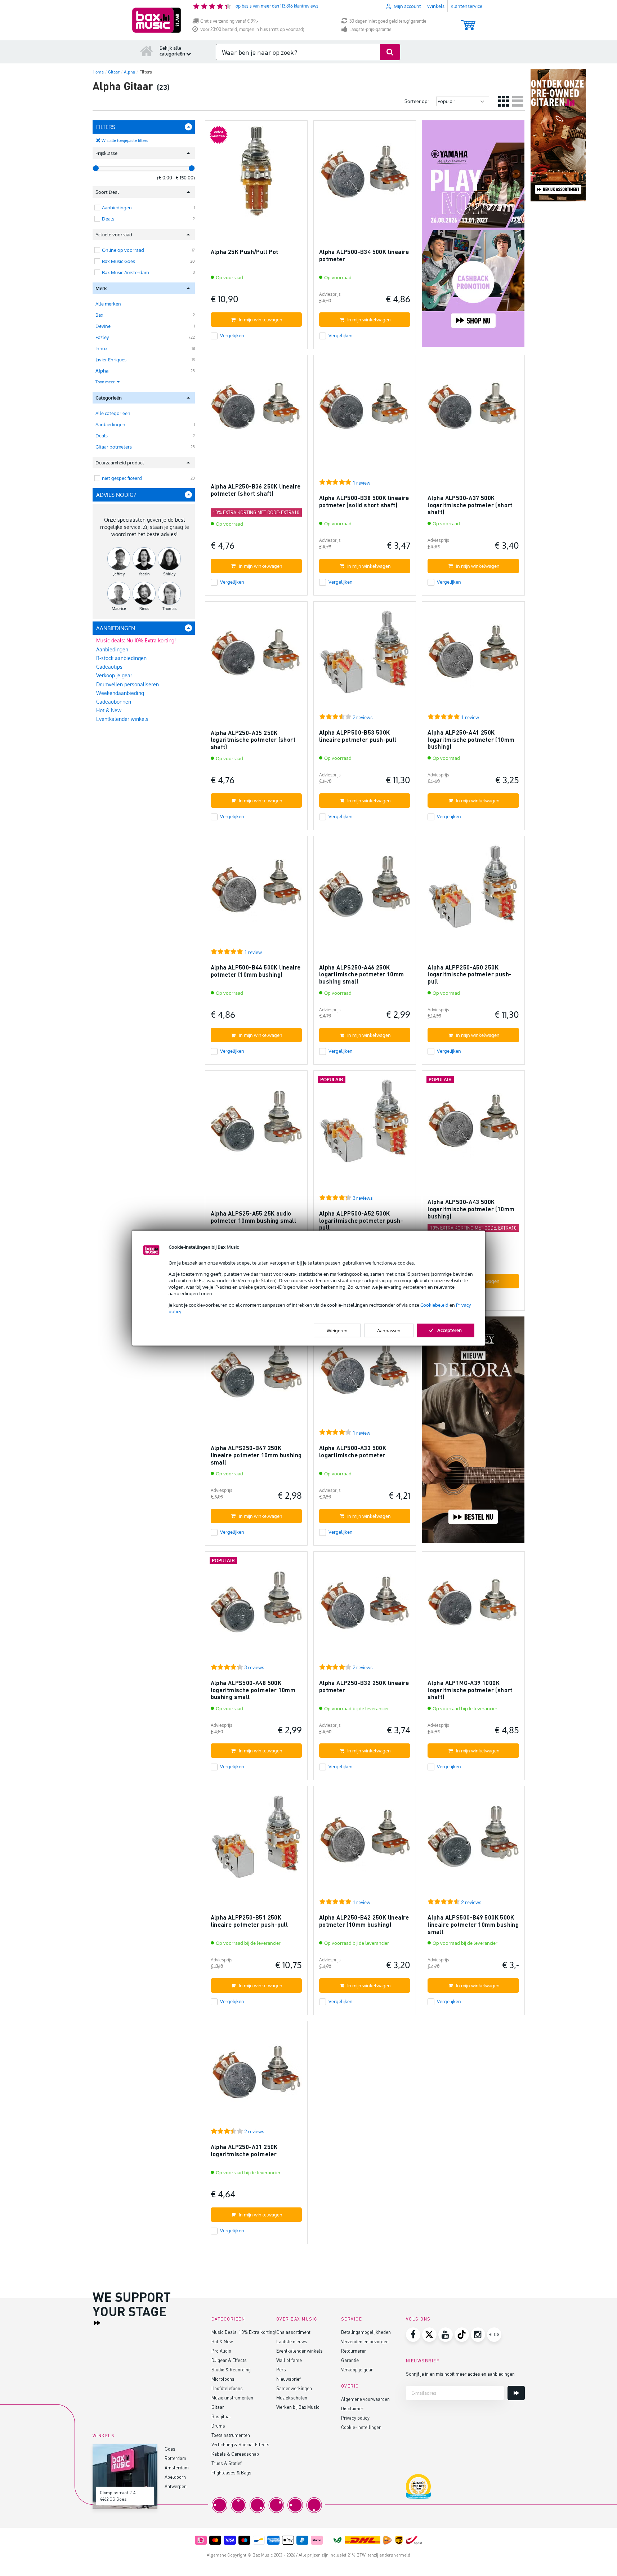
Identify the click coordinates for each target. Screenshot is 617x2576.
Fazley (102, 337)
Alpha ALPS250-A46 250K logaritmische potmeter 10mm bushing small (362, 974)
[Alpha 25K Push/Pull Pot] (256, 175)
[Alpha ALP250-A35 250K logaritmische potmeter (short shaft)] (256, 656)
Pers (281, 2369)
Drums (218, 2426)
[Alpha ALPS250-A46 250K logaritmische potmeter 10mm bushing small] (365, 890)
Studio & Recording (231, 2369)
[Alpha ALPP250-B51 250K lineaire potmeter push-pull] (256, 1840)
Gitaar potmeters (114, 447)
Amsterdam (177, 2467)
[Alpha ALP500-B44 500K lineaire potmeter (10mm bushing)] (256, 890)
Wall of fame (289, 2360)
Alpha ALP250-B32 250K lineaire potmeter (364, 1686)
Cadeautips (109, 667)
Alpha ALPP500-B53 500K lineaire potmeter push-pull (358, 736)
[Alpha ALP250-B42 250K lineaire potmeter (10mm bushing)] (365, 1840)
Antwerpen (176, 2486)
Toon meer (106, 382)
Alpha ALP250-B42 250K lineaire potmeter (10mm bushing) (364, 1921)
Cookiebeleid (434, 1305)
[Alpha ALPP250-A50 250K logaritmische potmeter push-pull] (473, 890)
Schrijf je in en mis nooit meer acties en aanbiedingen (460, 2374)
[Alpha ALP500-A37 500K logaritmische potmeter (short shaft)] (473, 409)
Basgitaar (221, 2416)
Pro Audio (221, 2351)
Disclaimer (352, 2408)
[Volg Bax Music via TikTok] (462, 2335)
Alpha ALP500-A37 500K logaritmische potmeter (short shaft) (470, 505)
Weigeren (337, 1331)
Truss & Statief (227, 2463)
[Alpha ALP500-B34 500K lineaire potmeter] (365, 175)
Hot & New (109, 710)
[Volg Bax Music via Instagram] (478, 2335)
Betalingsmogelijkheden (366, 2332)
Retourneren (354, 2351)
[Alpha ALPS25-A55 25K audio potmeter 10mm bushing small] (256, 1125)
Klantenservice (466, 6)
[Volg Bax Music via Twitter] (429, 2335)
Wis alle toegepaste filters (125, 141)
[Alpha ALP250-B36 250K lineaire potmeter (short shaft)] (256, 409)
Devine (103, 326)
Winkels (436, 6)
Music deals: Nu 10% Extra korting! (136, 640)
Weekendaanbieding (120, 693)
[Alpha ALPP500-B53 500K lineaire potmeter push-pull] (365, 656)
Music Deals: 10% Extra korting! (244, 2332)
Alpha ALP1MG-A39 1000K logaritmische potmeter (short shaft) (470, 1690)
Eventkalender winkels (122, 719)
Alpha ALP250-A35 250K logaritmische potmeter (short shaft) (253, 740)
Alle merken (108, 304)
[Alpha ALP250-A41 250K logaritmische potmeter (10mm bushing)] (473, 656)
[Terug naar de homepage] (147, 51)
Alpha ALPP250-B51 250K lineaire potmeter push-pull (249, 1921)
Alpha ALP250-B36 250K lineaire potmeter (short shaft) (256, 490)
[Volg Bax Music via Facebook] (413, 2335)
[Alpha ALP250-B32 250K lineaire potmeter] (365, 1606)
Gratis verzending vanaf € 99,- (229, 21)
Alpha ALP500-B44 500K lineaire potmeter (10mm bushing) (256, 971)
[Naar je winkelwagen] (468, 22)
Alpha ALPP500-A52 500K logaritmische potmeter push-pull (361, 1220)
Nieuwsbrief (289, 2379)
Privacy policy (355, 2418)
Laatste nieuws (292, 2341)
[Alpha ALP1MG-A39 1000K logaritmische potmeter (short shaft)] (473, 1606)
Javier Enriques (111, 360)
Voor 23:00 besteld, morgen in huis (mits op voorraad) (252, 29)
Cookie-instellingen (361, 2427)
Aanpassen (389, 1331)
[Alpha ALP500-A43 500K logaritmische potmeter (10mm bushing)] (473, 1125)
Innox (102, 348)
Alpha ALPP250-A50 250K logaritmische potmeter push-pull (470, 974)
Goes (170, 2449)
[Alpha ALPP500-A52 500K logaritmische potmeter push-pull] (365, 1125)
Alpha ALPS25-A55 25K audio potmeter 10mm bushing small (254, 1217)
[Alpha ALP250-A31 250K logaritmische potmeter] (256, 2075)
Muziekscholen (292, 2397)
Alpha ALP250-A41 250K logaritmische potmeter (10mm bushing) (471, 739)
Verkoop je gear (114, 675)
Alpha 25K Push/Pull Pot (245, 252)
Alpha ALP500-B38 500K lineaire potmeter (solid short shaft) (364, 501)
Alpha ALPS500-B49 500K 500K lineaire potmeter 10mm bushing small (473, 1924)
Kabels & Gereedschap (235, 2454)
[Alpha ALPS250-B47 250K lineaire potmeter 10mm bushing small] (256, 1371)
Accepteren (450, 1330)
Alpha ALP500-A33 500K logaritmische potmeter (353, 1451)
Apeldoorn (175, 2477)
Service (352, 2319)
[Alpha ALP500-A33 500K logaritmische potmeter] (365, 1371)
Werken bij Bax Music (298, 2407)
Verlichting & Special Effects (240, 2444)
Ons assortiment (293, 2332)
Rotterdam (175, 2458)
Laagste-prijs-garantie (370, 29)
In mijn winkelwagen (261, 320)
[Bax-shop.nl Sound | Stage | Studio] (157, 20)
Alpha (102, 371)
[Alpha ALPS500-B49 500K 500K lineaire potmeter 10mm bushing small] (473, 1840)
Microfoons (223, 2379)
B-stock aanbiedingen (121, 658)
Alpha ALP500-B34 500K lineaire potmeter (364, 255)
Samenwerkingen (294, 2388)
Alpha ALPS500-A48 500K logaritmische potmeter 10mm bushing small (253, 1690)
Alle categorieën (113, 413)
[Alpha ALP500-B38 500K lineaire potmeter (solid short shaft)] (365, 409)
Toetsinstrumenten (231, 2435)
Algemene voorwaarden (365, 2399)
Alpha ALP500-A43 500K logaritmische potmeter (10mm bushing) (471, 1209)
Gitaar (218, 2407)
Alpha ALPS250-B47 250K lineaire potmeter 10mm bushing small (256, 1455)
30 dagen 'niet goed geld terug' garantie (388, 21)
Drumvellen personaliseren (128, 684)
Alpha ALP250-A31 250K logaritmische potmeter (244, 2150)
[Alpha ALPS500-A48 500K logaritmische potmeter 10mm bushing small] (256, 1606)
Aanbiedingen (110, 424)
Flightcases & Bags (231, 2472)
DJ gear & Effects (229, 2360)
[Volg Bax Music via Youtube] (446, 2335)
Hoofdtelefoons (227, 2388)
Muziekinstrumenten (232, 2397)
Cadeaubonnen (114, 702)
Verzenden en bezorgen (365, 2341)
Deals (102, 436)
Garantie (350, 2360)
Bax (99, 315)
